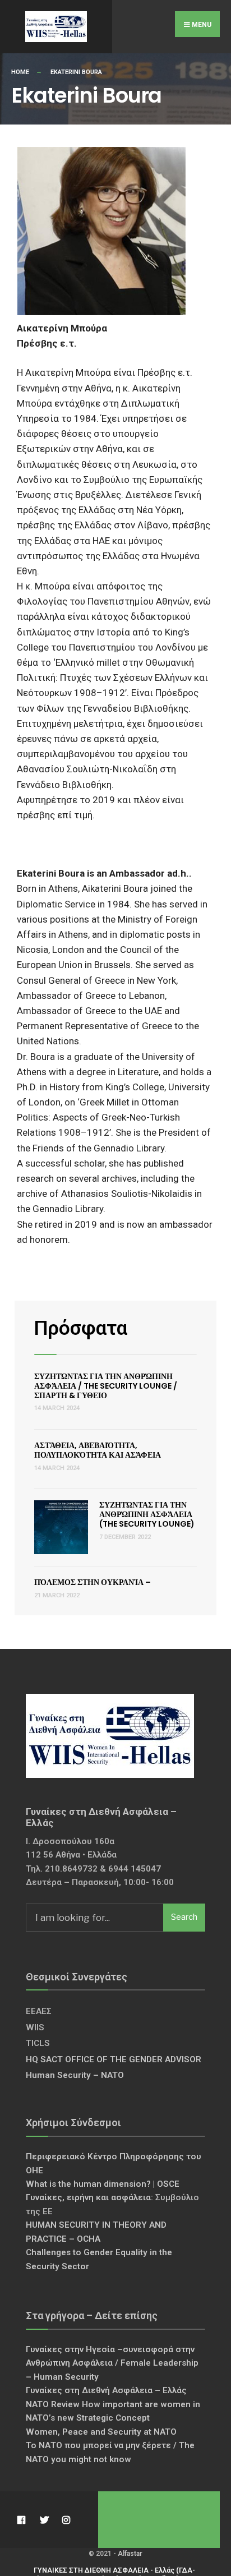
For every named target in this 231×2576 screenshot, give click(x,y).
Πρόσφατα (81, 1328)
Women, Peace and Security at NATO (101, 2432)
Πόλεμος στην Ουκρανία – (93, 1582)
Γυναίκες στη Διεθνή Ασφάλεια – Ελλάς (106, 2390)
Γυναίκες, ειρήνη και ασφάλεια (88, 2197)
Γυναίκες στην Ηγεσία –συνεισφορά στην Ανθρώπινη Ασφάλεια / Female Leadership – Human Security (112, 2363)
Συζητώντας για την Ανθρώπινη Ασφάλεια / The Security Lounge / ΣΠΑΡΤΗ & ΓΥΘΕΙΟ (106, 1386)
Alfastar (130, 2554)
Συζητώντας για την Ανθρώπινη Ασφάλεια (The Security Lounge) (147, 1514)
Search (184, 1917)
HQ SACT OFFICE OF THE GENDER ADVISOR (114, 2059)
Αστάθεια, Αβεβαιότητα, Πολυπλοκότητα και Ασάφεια (98, 1450)
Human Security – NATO (75, 2075)
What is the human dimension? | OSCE (103, 2184)
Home (20, 72)
